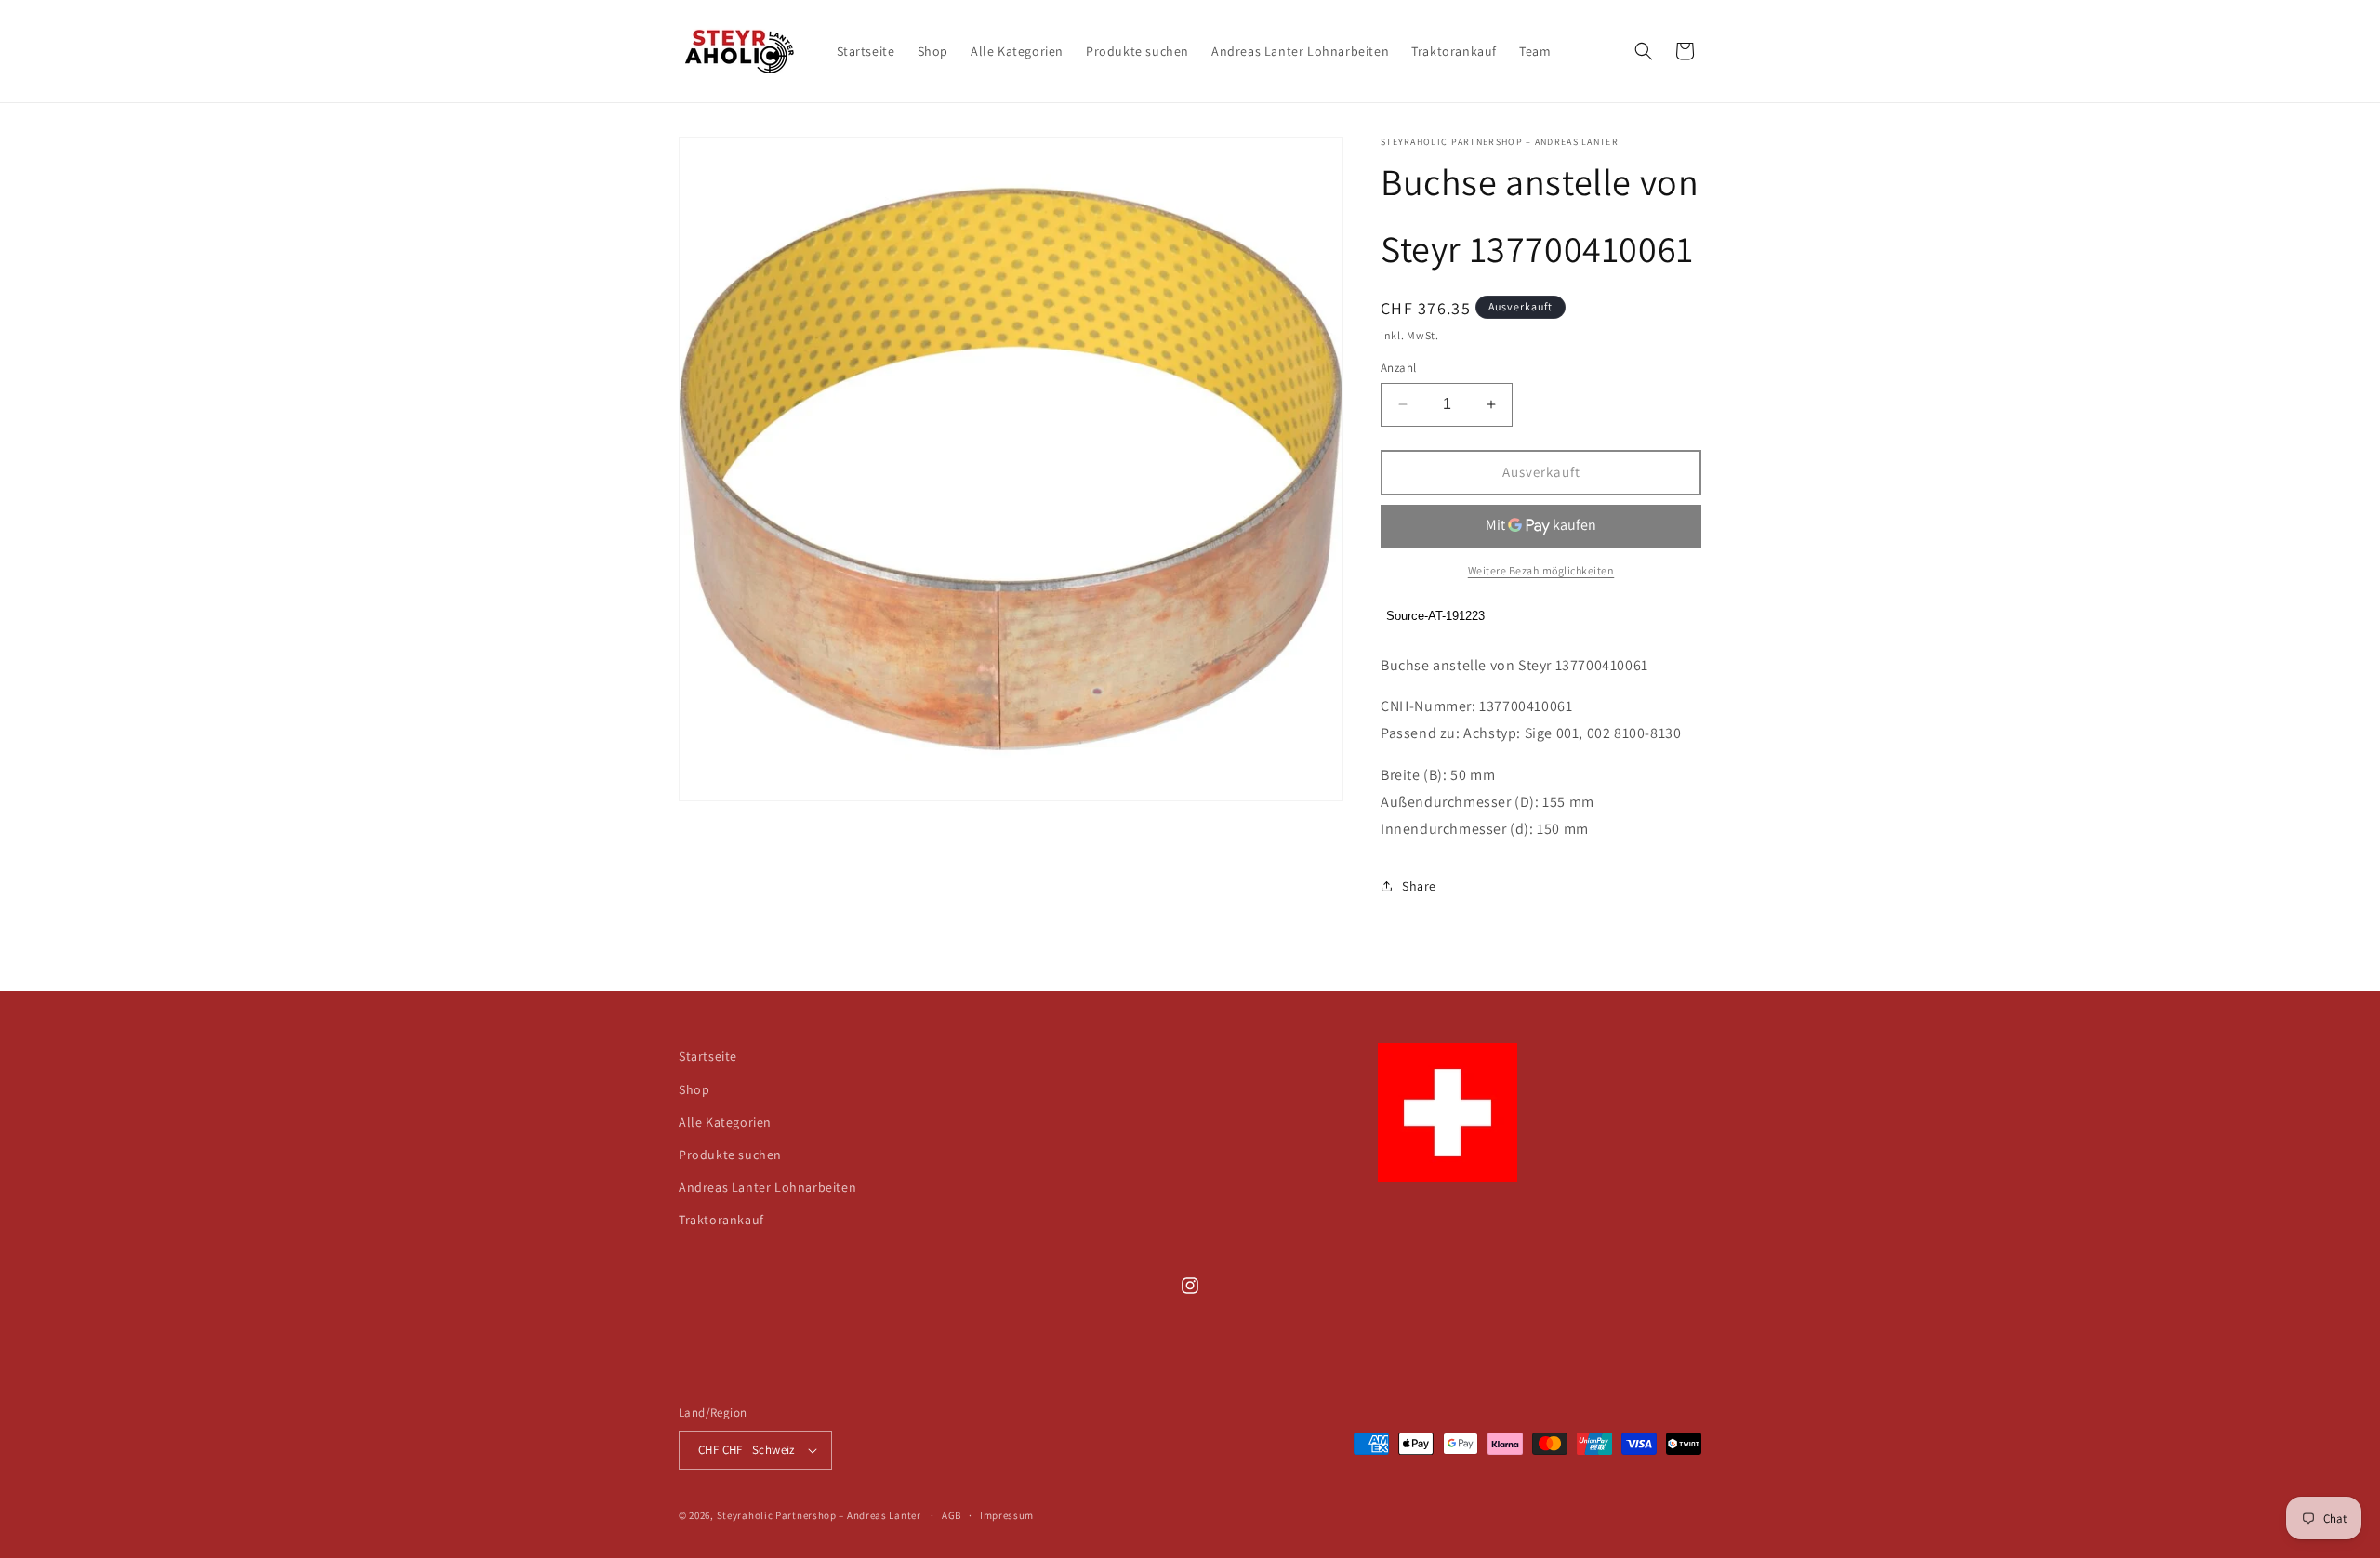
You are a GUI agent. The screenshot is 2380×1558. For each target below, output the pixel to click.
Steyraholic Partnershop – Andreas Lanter (819, 1515)
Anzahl (1398, 368)
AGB (952, 1515)
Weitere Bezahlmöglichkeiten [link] (1541, 570)
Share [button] (1419, 886)
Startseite (708, 1056)
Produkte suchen (730, 1155)
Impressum (1007, 1515)
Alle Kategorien (725, 1122)
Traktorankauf (721, 1220)
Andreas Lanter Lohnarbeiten (767, 1187)
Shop (694, 1089)
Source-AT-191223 (1435, 616)
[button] (1644, 51)
